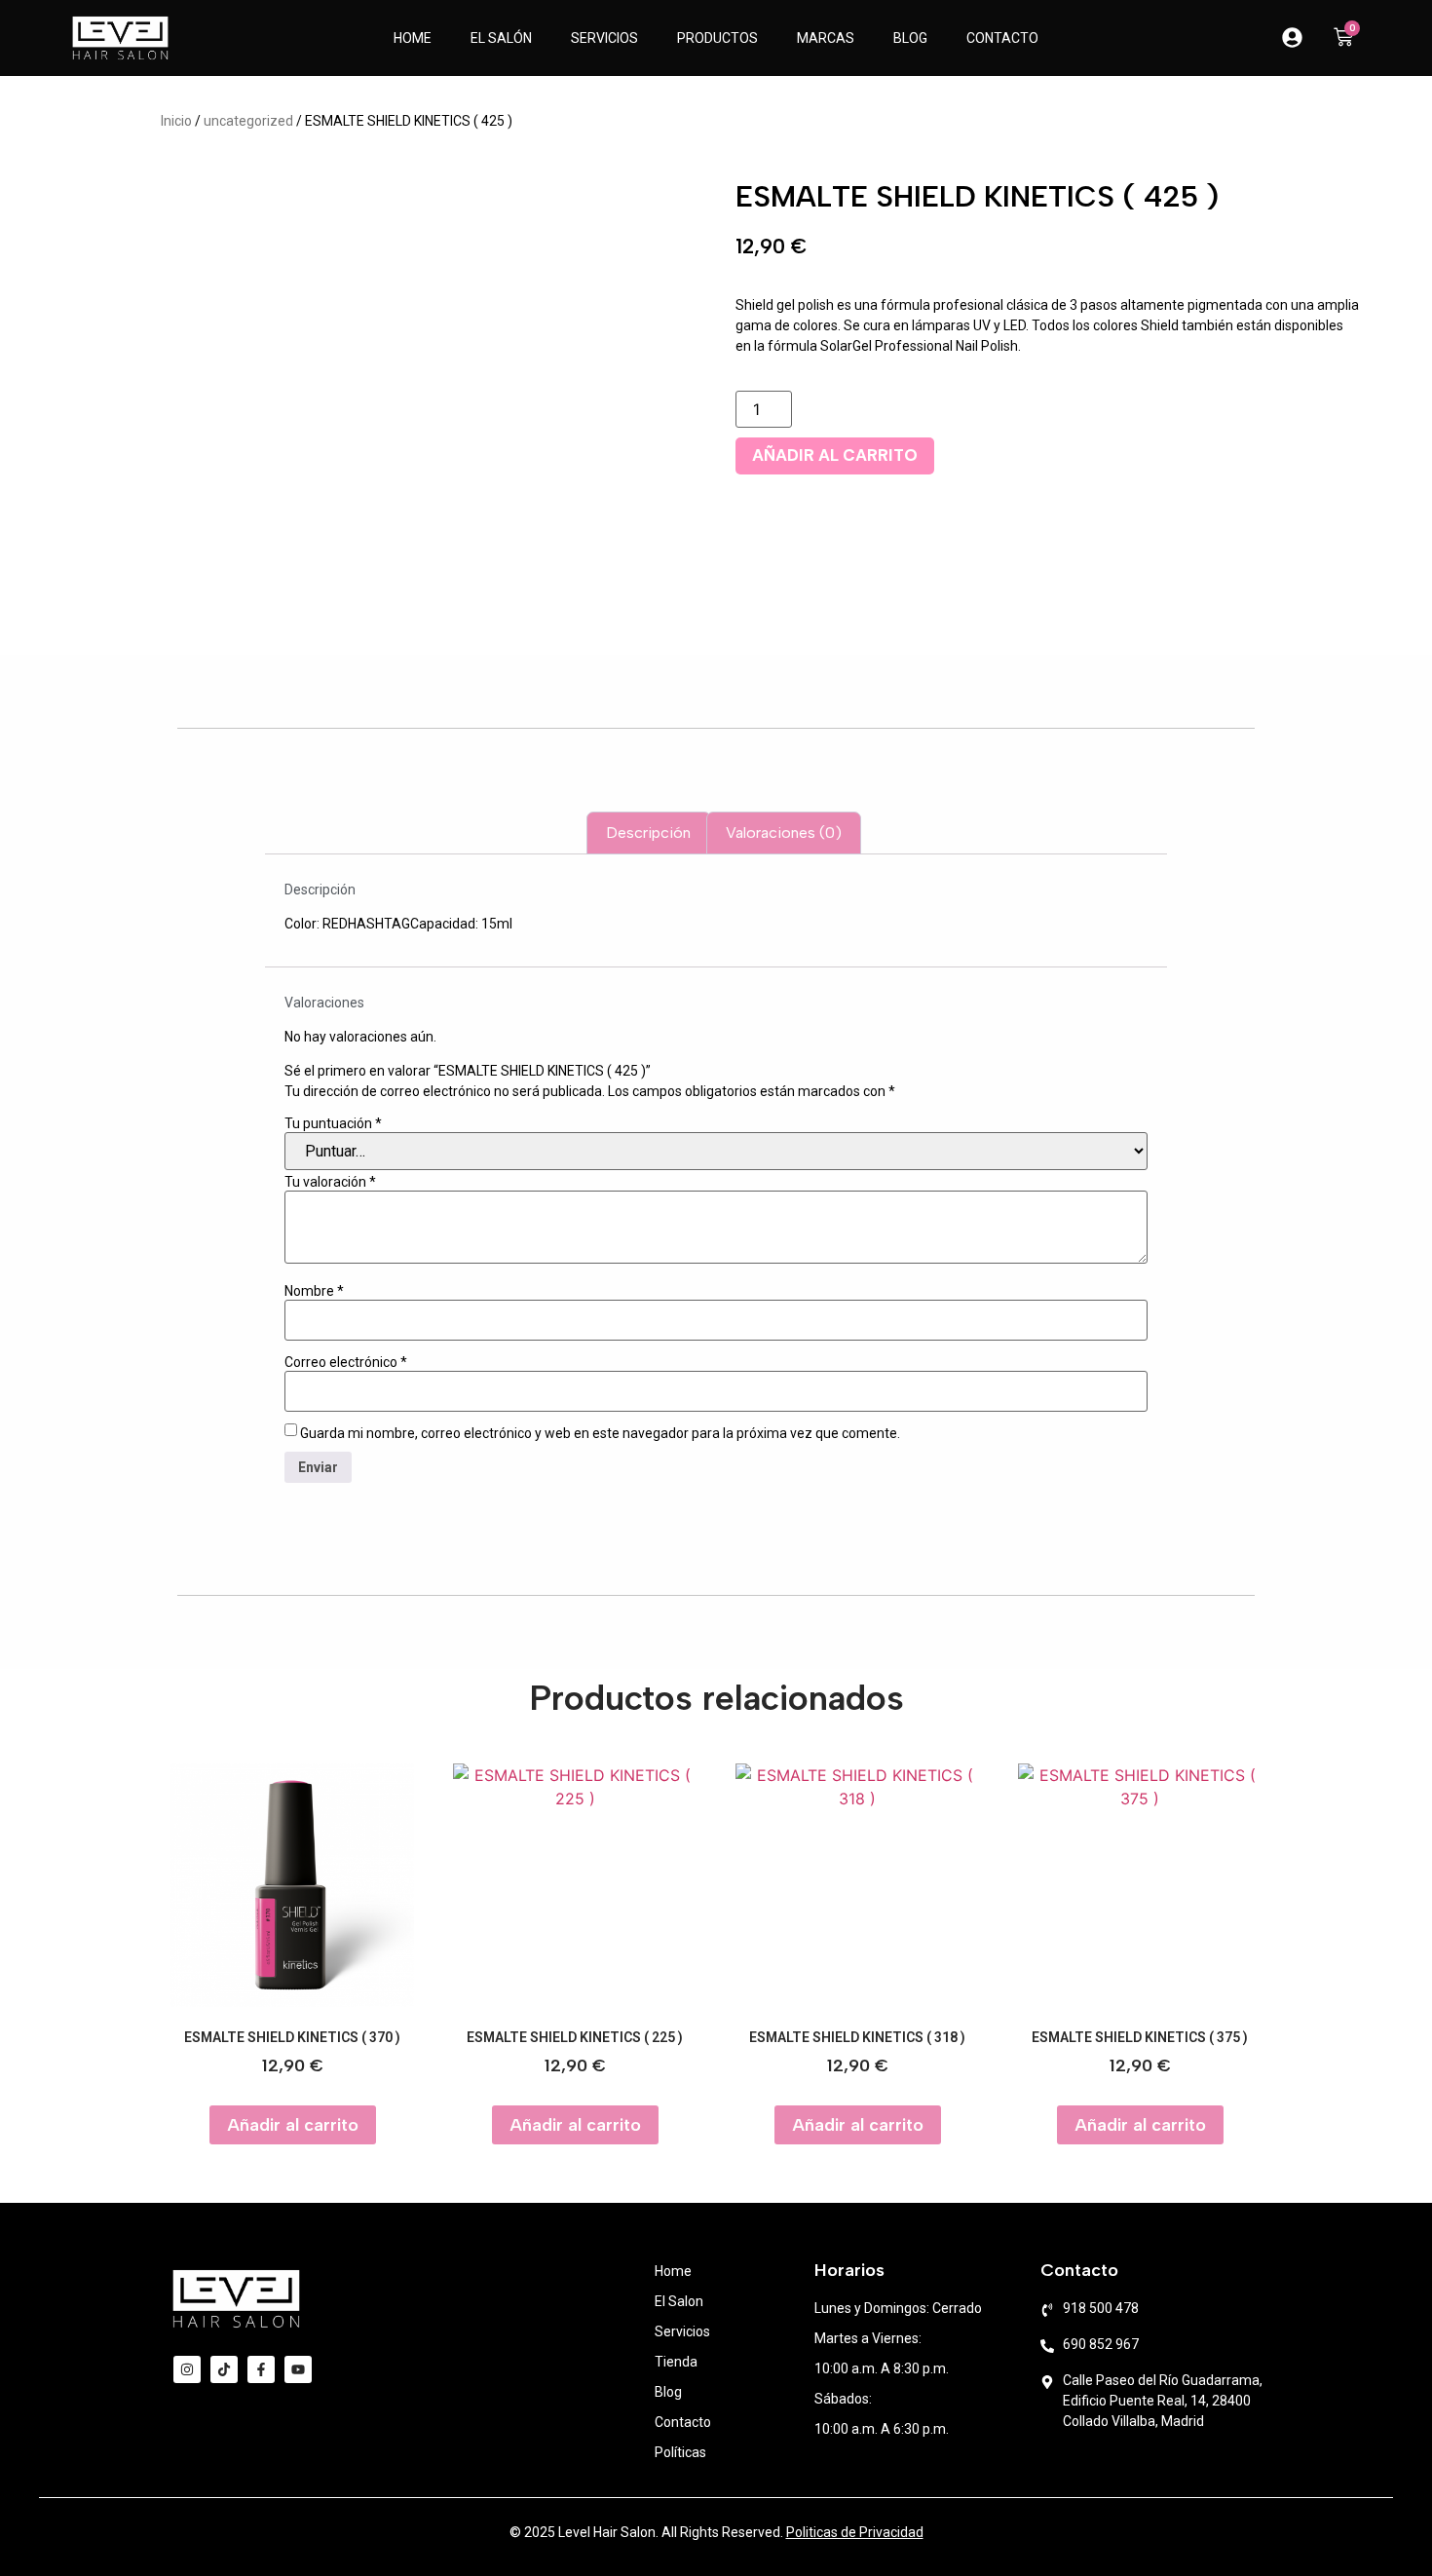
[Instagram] (187, 2369)
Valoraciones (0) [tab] (784, 833)
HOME (413, 38)
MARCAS (826, 38)
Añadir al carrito (835, 455)
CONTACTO (1002, 38)
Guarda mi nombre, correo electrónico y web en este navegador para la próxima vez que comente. (600, 1433)
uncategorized (248, 121)
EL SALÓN (501, 38)
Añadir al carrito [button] (293, 2125)
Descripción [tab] (648, 833)
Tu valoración (330, 1182)
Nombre (314, 1291)
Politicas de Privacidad (855, 2532)
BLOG (910, 38)
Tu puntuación (333, 1123)
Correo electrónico (346, 1362)
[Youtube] (298, 2369)
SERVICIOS (604, 38)
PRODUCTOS (717, 38)
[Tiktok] (224, 2369)
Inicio (176, 121)
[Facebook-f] (261, 2369)
